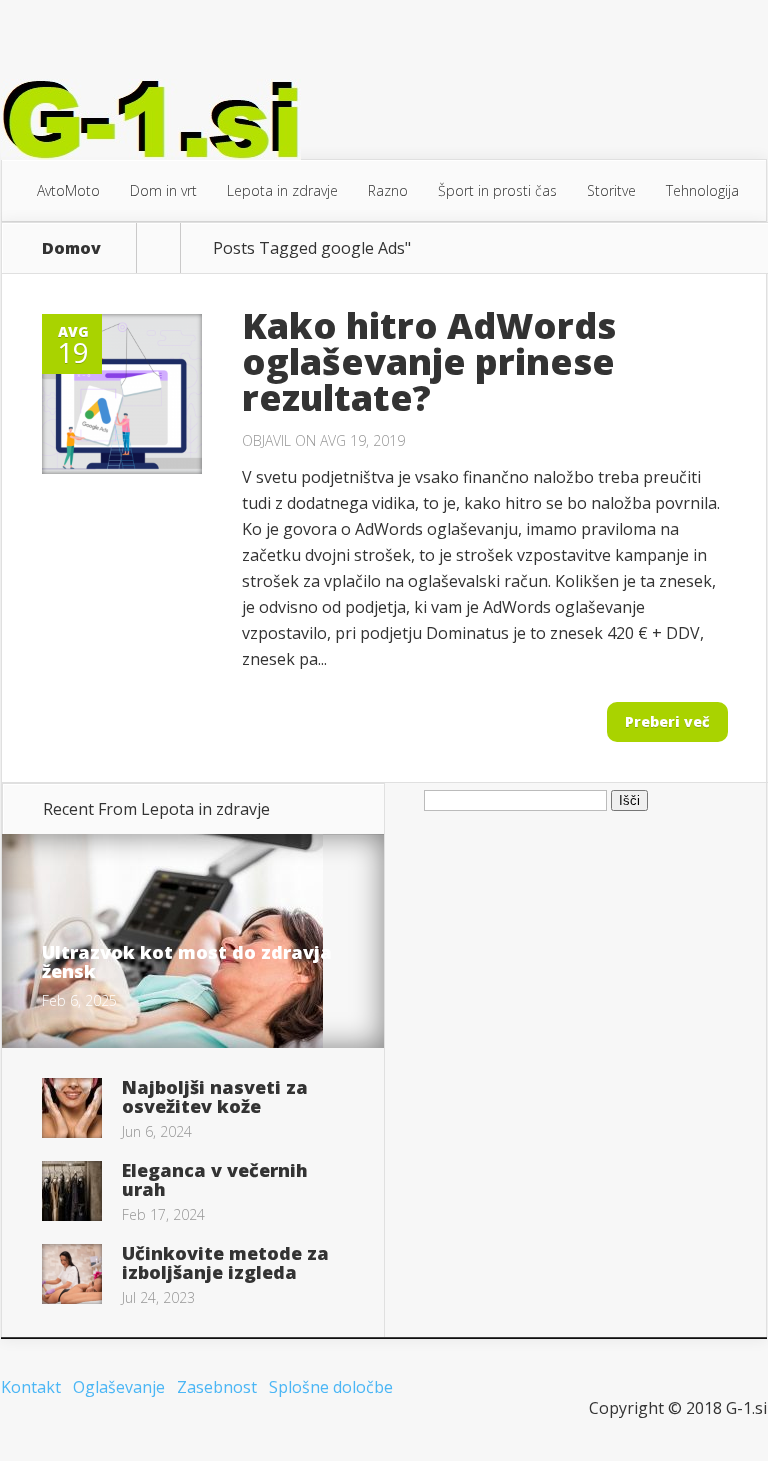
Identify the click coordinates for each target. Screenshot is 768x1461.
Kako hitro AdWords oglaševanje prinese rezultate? (429, 361)
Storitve (611, 190)
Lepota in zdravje (282, 190)
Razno (388, 190)
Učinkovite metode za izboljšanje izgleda (225, 1262)
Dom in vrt (163, 190)
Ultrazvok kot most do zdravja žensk (187, 961)
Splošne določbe (331, 1387)
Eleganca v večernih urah (215, 1179)
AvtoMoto (68, 190)
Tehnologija (702, 190)
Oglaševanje (119, 1387)
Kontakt (31, 1387)
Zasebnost (217, 1387)
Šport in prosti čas (497, 190)
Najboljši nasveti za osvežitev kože (215, 1096)
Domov (71, 248)
